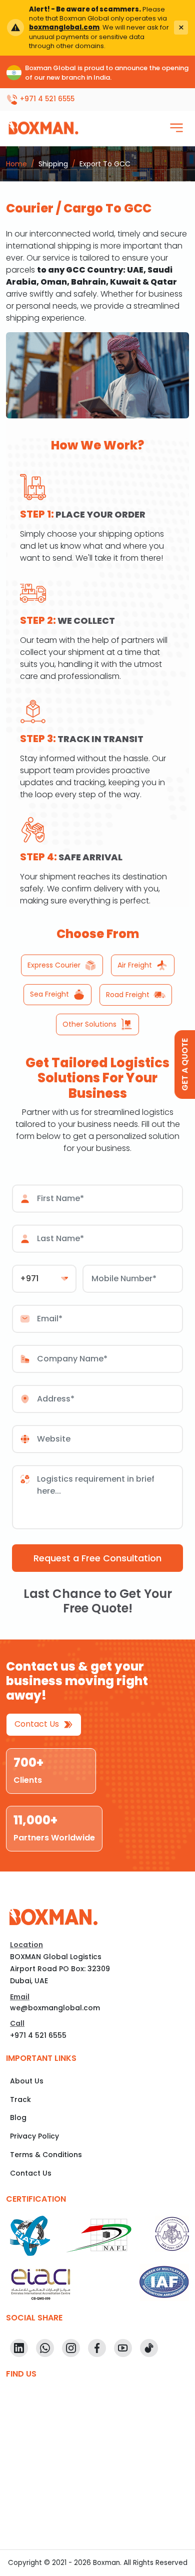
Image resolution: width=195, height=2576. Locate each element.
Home (16, 164)
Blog (18, 2118)
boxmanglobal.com (64, 27)
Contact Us (38, 1724)
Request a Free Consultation (97, 1558)
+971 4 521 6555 (38, 2035)
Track (20, 2099)
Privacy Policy (34, 2136)
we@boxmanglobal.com (55, 2008)
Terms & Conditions (46, 2155)
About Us (27, 2081)
